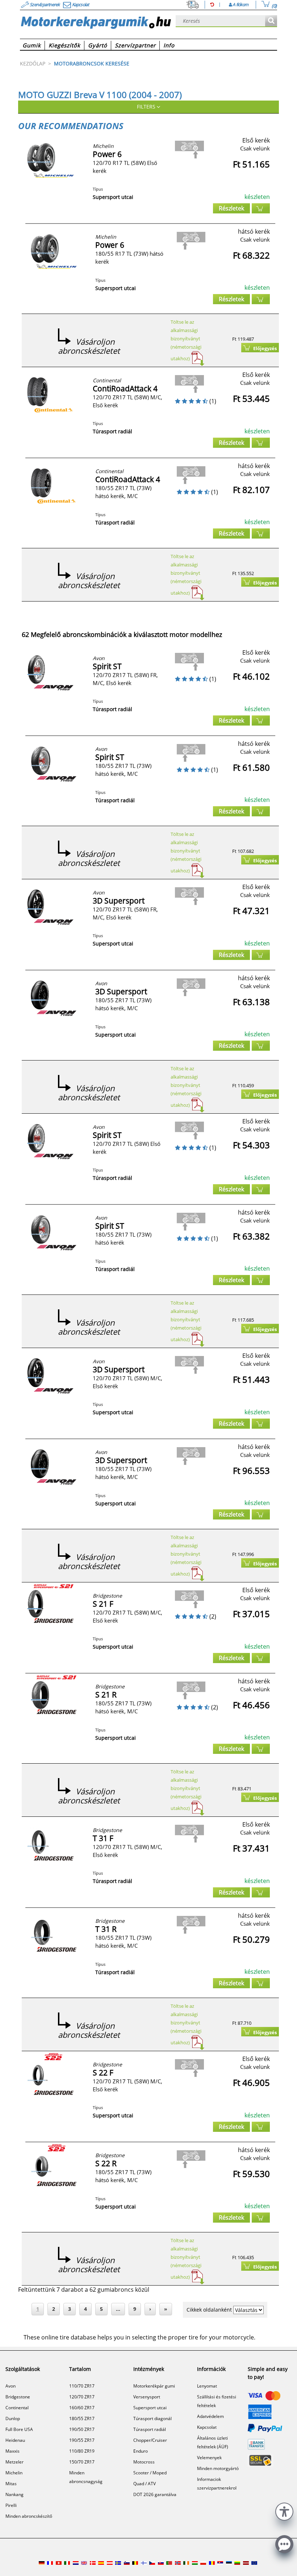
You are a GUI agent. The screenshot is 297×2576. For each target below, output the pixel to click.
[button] (284, 2511)
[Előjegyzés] (261, 208)
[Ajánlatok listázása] (271, 21)
